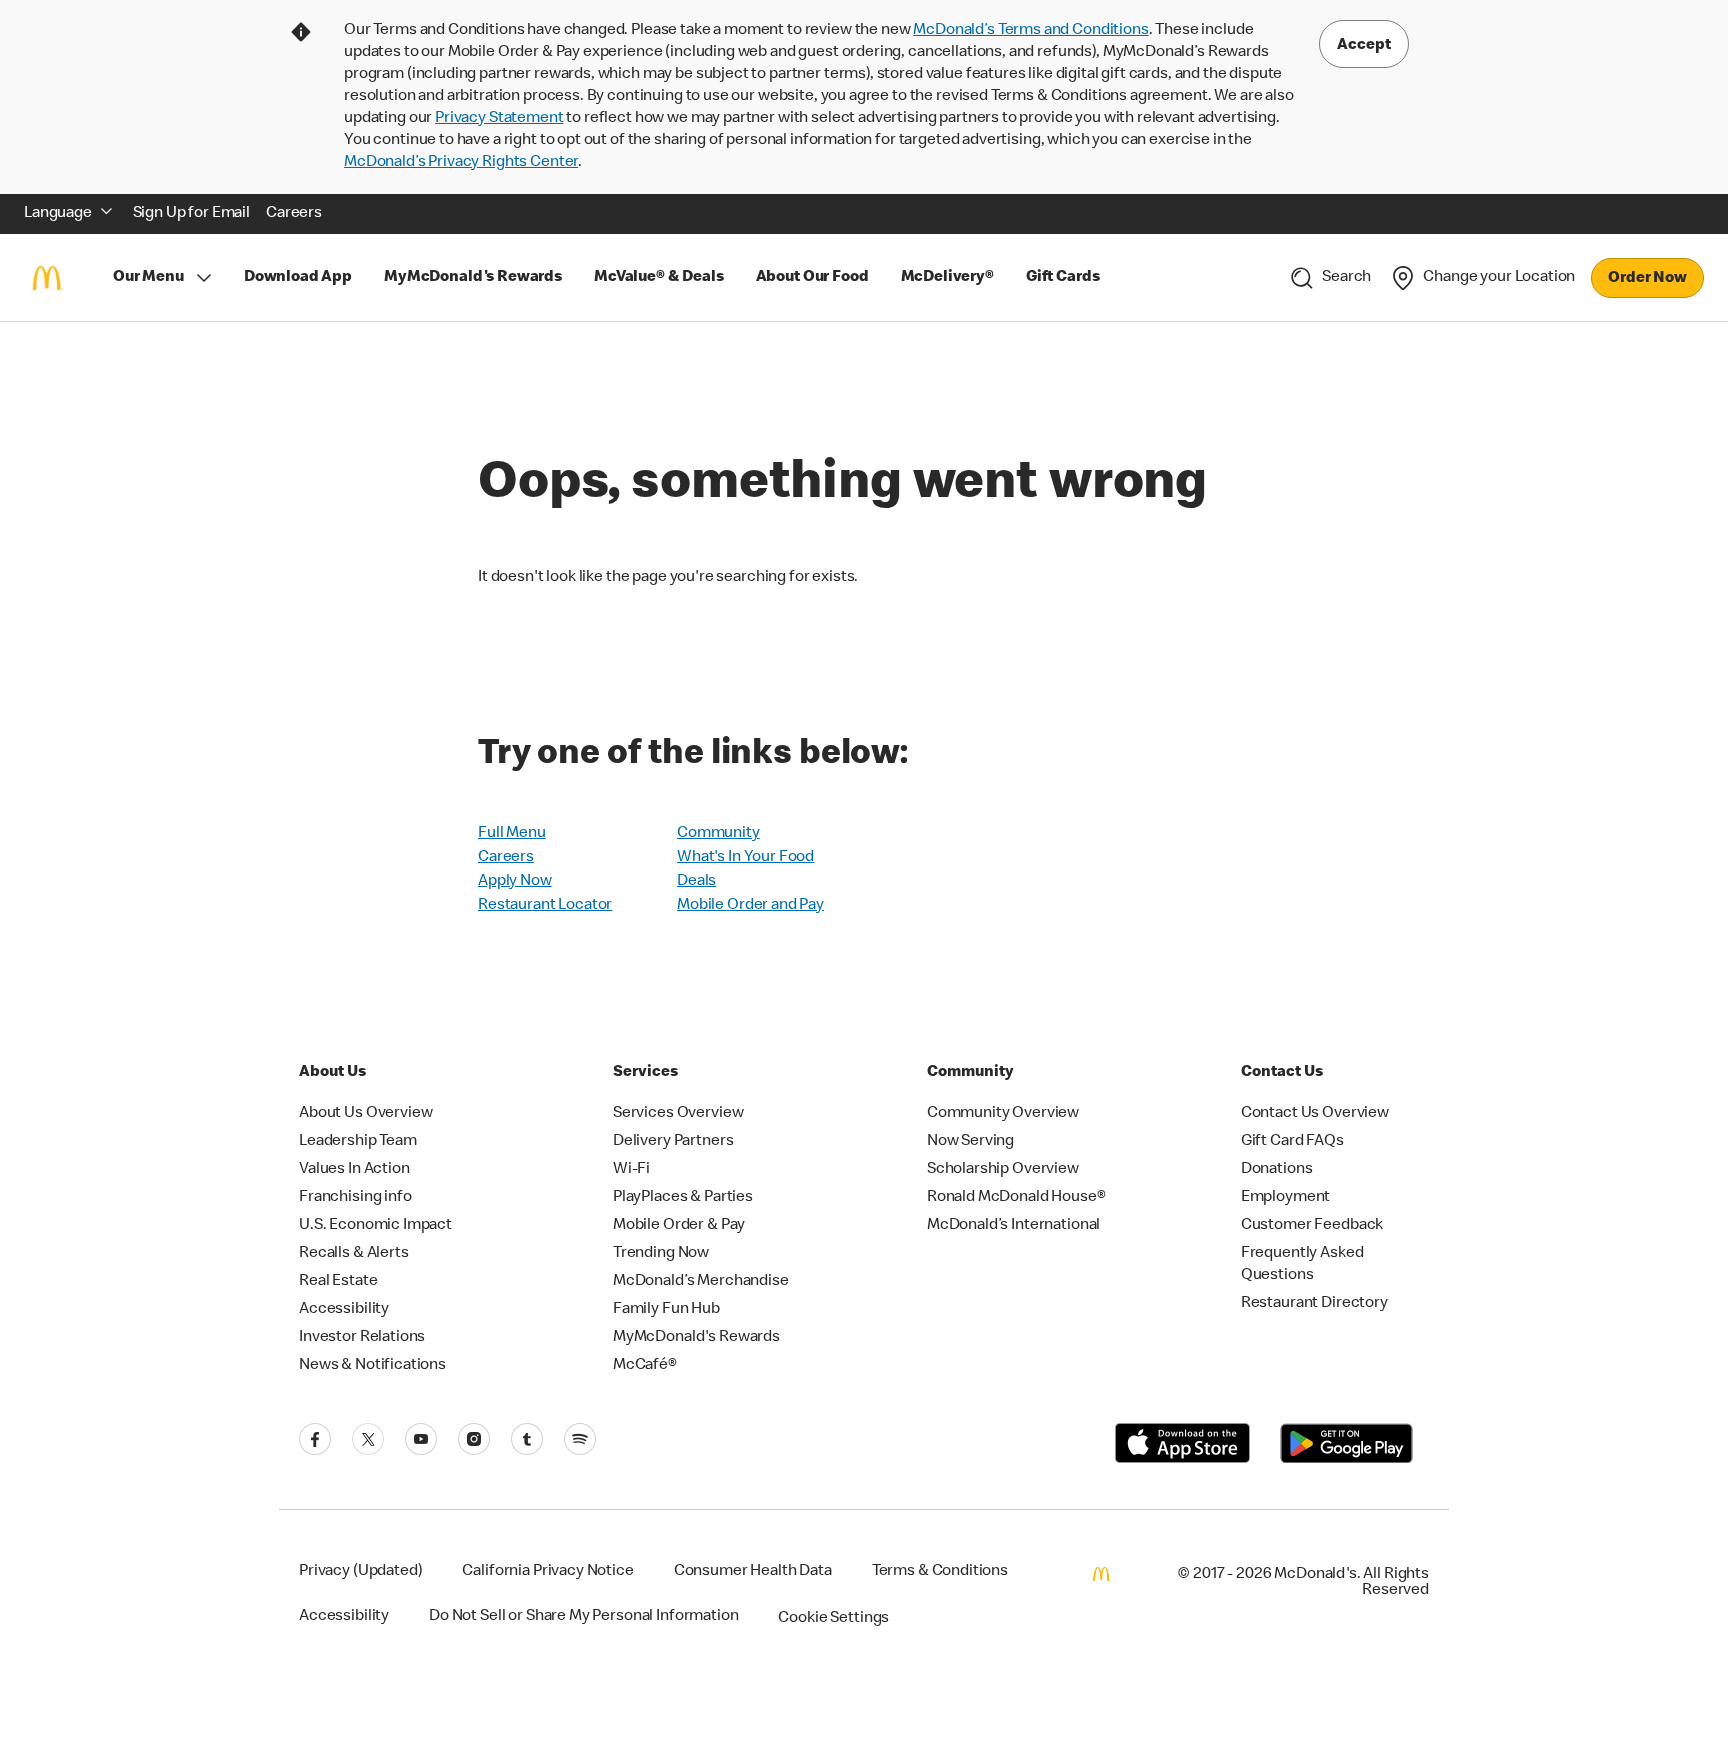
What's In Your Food (745, 858)
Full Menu (512, 834)
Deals (696, 882)
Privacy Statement (499, 119)
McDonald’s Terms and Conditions (1030, 31)
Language (58, 214)
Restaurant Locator (545, 906)
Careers (506, 858)
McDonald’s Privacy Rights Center (461, 163)
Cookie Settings (833, 1619)
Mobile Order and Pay (750, 906)
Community (718, 834)
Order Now (1647, 279)
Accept (1364, 46)
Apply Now (515, 882)
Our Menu (148, 278)
